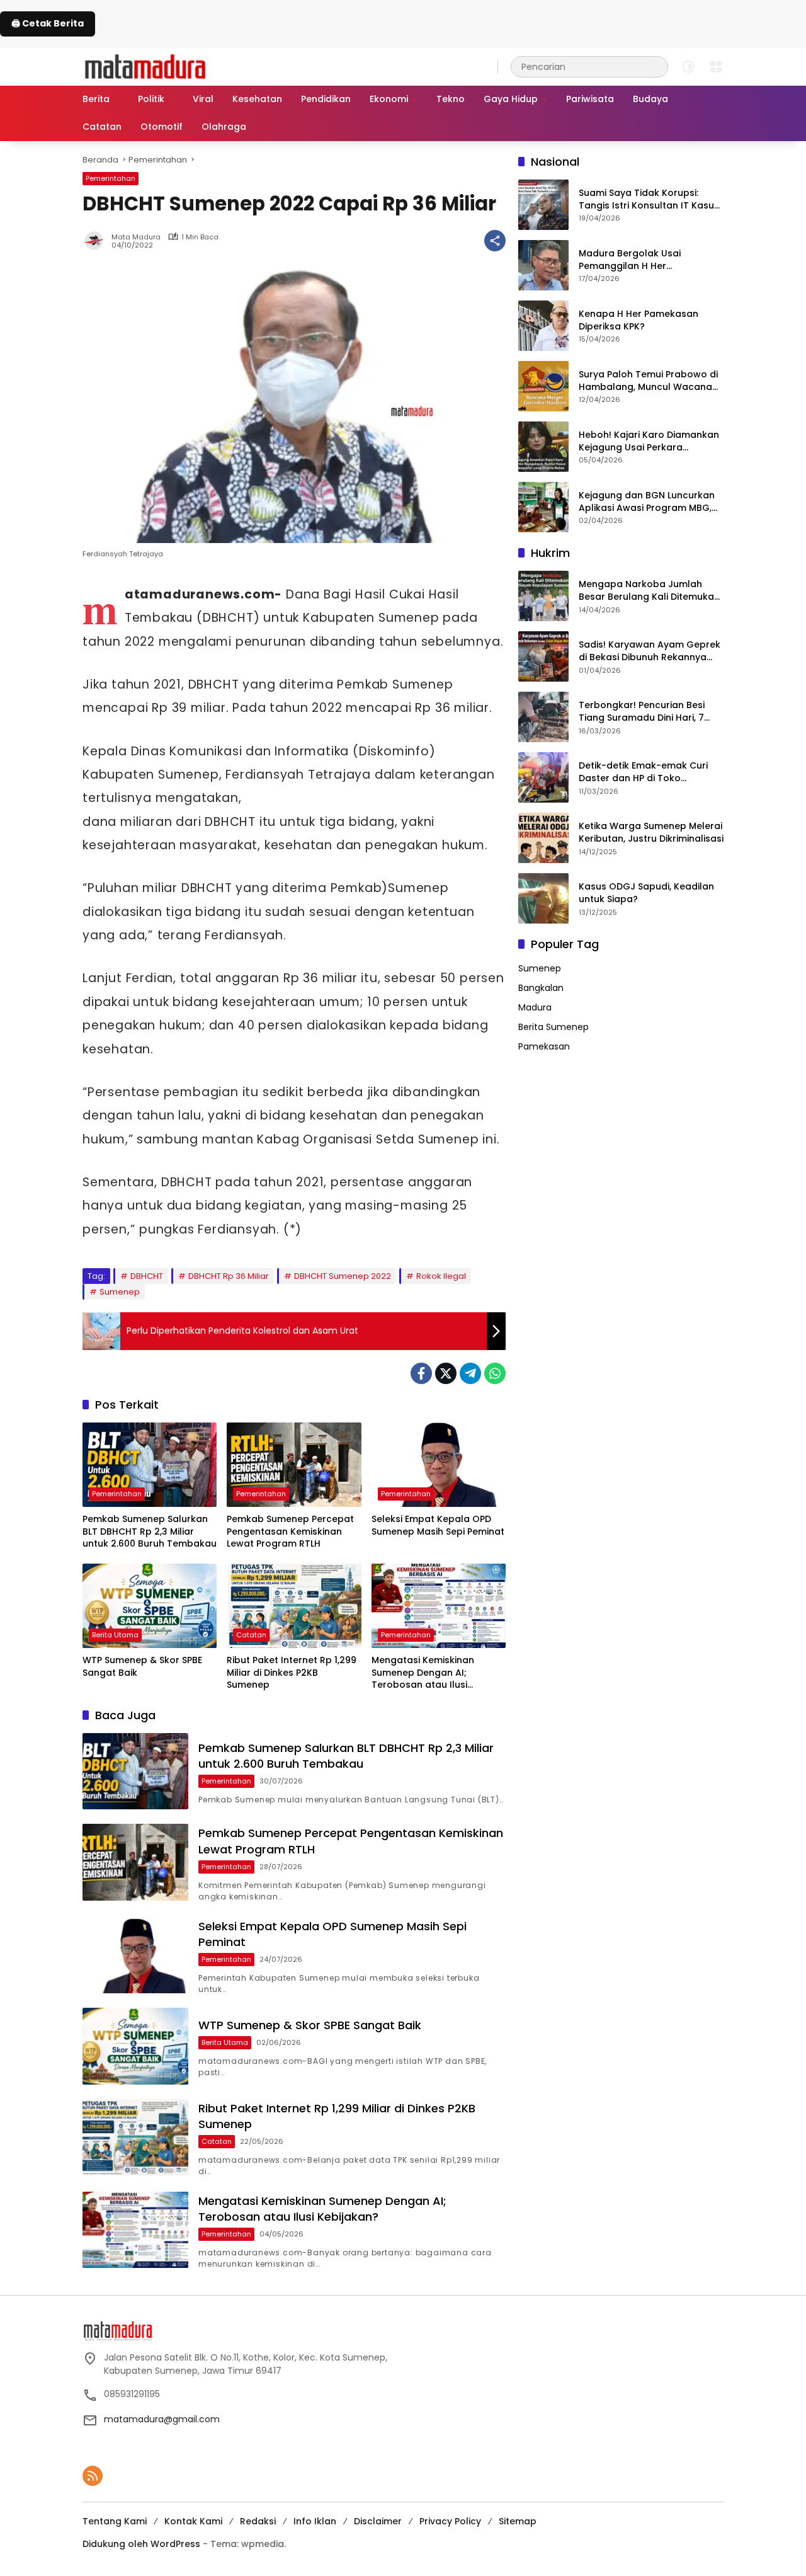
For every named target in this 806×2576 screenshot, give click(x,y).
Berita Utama (115, 1635)
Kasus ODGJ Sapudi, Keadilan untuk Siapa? (646, 893)
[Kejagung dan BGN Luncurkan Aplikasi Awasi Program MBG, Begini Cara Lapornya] (543, 507)
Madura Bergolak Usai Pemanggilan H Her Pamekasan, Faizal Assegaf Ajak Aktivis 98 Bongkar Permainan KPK (641, 260)
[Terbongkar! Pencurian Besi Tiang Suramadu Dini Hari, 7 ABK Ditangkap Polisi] (543, 717)
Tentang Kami (115, 2521)
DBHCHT (147, 1276)
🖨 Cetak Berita (48, 23)
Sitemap (518, 2521)
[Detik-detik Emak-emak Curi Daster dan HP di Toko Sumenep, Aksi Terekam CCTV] (543, 777)
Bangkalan (541, 988)
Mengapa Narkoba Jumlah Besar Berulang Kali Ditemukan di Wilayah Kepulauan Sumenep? (649, 591)
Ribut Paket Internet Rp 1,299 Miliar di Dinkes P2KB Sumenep (292, 1673)
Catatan (251, 1635)
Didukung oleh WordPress (141, 2544)
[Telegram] (470, 1373)
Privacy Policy (450, 2521)
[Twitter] (446, 1373)
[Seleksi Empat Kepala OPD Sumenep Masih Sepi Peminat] (439, 1465)
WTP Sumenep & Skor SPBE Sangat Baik (142, 1667)
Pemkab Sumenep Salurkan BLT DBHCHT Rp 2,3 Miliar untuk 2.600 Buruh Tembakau (150, 1531)
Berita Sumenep (553, 1027)
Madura (535, 1007)
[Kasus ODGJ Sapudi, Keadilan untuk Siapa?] (543, 898)
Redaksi (258, 2521)
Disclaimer (378, 2521)
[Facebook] (421, 1373)
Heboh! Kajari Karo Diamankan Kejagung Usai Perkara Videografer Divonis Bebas (649, 441)
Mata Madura (136, 237)
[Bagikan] (495, 241)
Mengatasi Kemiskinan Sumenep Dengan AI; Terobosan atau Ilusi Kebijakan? (423, 1673)
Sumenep (120, 1292)
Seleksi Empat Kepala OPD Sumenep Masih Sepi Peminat (438, 1526)
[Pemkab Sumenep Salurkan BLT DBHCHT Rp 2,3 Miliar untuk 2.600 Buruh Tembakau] (150, 1465)
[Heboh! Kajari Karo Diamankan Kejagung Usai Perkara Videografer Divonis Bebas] (543, 447)
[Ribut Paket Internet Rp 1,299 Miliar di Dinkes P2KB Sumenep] (294, 1606)
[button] (656, 66)
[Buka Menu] (716, 67)
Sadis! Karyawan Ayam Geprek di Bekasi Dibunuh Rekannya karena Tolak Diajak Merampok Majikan (650, 651)
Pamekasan (544, 1046)
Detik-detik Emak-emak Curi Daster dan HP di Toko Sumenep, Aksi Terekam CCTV (647, 772)
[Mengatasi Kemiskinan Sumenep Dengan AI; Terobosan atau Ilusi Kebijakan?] (439, 1606)
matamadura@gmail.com (162, 2419)
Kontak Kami (193, 2521)
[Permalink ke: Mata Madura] (97, 241)
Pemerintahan (111, 178)
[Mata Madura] (145, 66)
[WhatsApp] (495, 1373)
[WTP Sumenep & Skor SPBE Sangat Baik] (150, 1606)
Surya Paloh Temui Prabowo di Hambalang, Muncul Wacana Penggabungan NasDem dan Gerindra (648, 381)
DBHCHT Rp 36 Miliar (229, 1276)
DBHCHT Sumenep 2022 (343, 1276)
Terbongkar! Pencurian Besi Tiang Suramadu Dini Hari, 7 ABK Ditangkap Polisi (642, 712)
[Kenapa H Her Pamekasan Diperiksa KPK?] (543, 326)
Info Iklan (315, 2521)
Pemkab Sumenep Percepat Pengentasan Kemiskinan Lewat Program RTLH (290, 1531)
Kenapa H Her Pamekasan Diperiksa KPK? (639, 320)
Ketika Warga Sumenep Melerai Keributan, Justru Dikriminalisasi (651, 833)
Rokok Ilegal (441, 1276)
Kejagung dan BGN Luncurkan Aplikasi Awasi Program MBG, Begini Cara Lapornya (647, 502)
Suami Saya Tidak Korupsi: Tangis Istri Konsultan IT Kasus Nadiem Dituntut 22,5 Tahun (649, 199)
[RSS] (93, 2476)
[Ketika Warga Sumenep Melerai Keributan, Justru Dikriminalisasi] (543, 838)
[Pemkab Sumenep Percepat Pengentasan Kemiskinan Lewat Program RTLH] (294, 1465)
